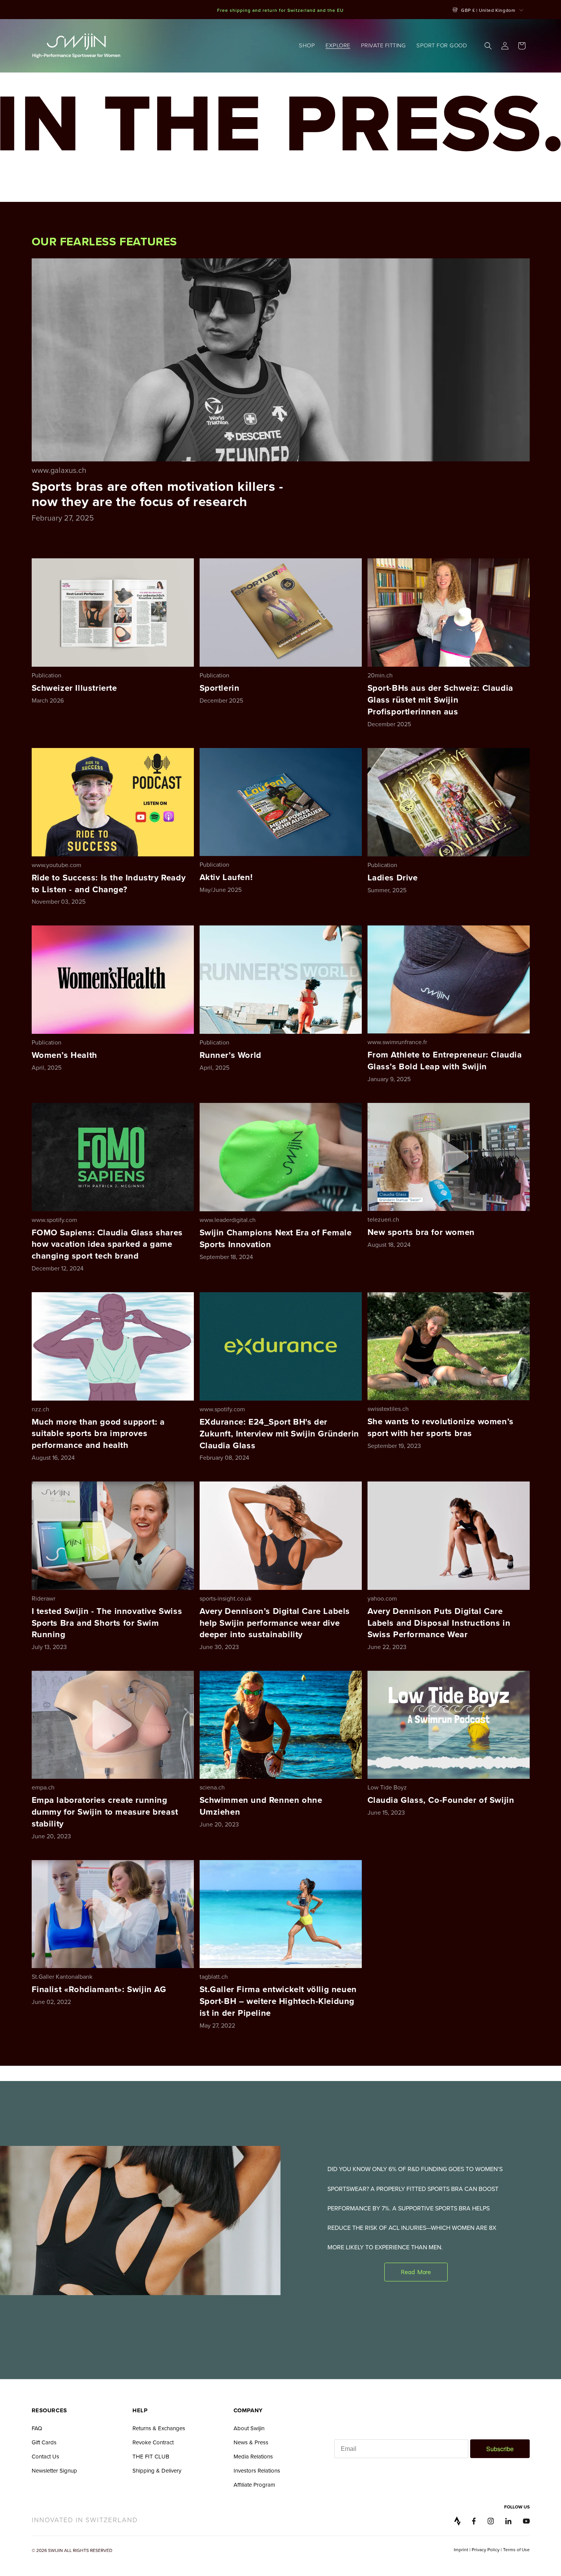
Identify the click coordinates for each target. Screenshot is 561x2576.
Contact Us (45, 2456)
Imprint (461, 2549)
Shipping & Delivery (157, 2470)
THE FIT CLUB (151, 2456)
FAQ (37, 2428)
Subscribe (500, 2449)
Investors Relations (257, 2470)
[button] (307, 46)
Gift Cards (44, 2442)
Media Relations (253, 2456)
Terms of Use (516, 2549)
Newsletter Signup (54, 2470)
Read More (416, 2272)
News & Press (251, 2442)
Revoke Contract (153, 2442)
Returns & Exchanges (159, 2428)
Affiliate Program (254, 2485)
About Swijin (249, 2428)
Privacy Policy (486, 2549)
